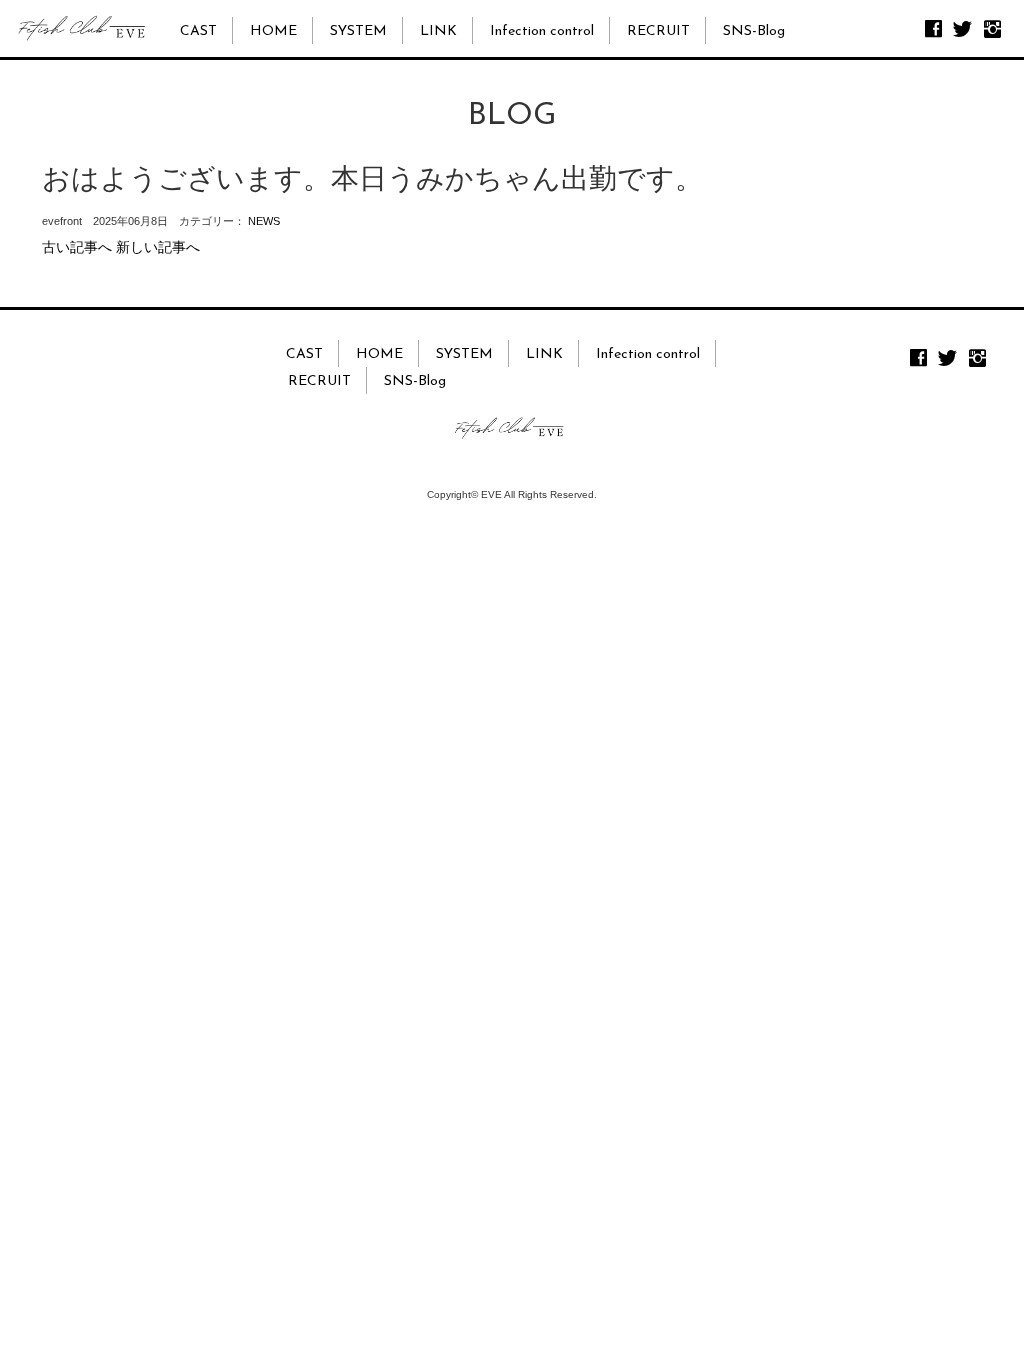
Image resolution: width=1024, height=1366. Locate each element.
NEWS (264, 221)
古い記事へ (77, 247)
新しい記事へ (158, 247)
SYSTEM (358, 31)
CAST (198, 31)
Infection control (542, 31)
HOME (273, 31)
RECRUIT (658, 31)
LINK (438, 31)
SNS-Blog (754, 31)
